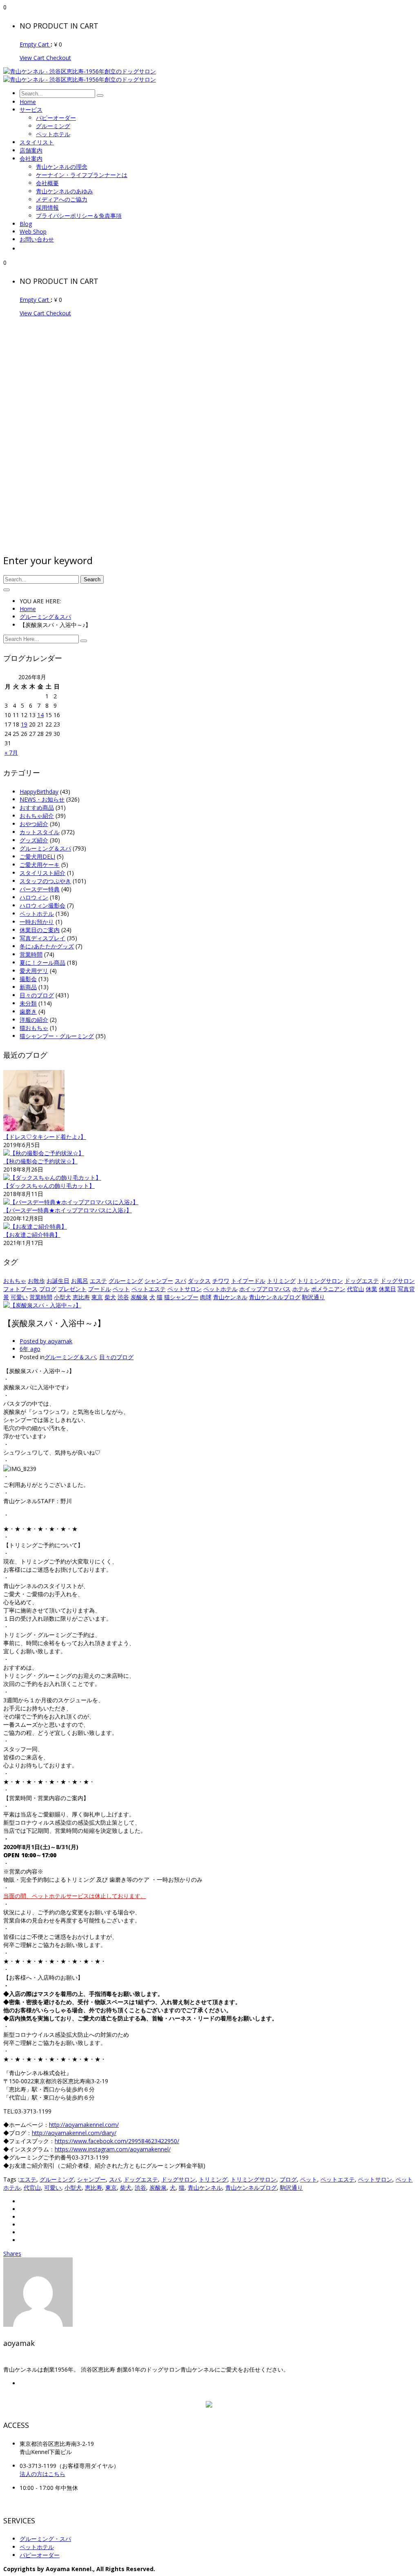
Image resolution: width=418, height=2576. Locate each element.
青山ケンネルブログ (275, 1297)
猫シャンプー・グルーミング (57, 1036)
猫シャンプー (181, 1297)
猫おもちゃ (34, 1028)
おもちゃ (15, 1281)
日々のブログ (37, 995)
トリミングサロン (320, 1281)
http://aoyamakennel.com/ (84, 2125)
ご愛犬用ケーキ (40, 865)
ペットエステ (149, 1289)
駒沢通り (313, 1297)
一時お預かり (37, 922)
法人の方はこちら (42, 2474)
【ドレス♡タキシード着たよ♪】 (45, 1137)
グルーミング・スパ (45, 2539)
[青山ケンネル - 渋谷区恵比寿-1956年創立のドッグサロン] (80, 71)
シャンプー (159, 1281)
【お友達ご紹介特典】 (32, 1235)
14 (40, 715)
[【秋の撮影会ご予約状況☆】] (44, 1153)
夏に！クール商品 (42, 962)
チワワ (221, 1281)
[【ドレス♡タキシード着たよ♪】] (34, 1129)
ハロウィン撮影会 (42, 905)
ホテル (301, 1289)
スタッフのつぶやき (45, 881)
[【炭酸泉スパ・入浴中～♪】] (42, 1305)
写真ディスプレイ (42, 938)
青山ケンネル (230, 1297)
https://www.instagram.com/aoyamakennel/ (113, 2149)
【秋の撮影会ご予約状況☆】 (40, 1161)
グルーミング (126, 1281)
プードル (100, 1289)
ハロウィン (34, 897)
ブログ (48, 1289)
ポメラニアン (328, 1289)
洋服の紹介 (34, 1020)
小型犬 (62, 1297)
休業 (371, 1289)
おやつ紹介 (34, 824)
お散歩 (36, 1281)
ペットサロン (185, 1289)
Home (28, 609)
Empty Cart (35, 44)
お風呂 (80, 1281)
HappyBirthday (39, 792)
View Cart (33, 58)
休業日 (387, 1289)
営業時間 (31, 954)
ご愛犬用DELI (37, 856)
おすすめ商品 (37, 807)
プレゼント (72, 1289)
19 (24, 724)
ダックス (199, 1281)
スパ (180, 1281)
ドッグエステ (362, 1281)
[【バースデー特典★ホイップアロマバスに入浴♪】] (71, 1202)
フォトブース (20, 1289)
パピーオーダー (40, 2555)
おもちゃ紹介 (37, 816)
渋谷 (123, 1297)
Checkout (59, 58)
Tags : (11, 2179)
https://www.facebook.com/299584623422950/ (117, 2141)
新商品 (28, 987)
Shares (12, 2254)
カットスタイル (40, 832)
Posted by (46, 1341)
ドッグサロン (398, 1281)
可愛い (19, 1297)
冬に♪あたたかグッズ (47, 946)
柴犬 (110, 1297)
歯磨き (28, 1011)
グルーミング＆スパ (45, 617)
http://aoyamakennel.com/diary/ (74, 2133)
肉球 (206, 1297)
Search (92, 579)
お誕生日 (58, 1281)
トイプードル (248, 1281)
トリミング (281, 1281)
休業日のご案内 (40, 930)
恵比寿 (81, 1297)
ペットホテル (37, 914)
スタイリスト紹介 (42, 873)
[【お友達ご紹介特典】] (35, 1226)
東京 (97, 1297)
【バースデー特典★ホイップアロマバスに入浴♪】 (68, 1210)
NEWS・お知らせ (42, 799)
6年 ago (30, 1349)
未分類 (28, 1003)
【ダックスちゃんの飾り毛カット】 (49, 1186)
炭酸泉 (139, 1297)
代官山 (356, 1289)
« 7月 (11, 752)
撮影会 (28, 979)
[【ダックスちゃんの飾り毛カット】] (52, 1177)
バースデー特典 (40, 889)
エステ (98, 1281)
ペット (121, 1289)
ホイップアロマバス (265, 1289)
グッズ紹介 (34, 840)
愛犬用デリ (34, 971)
